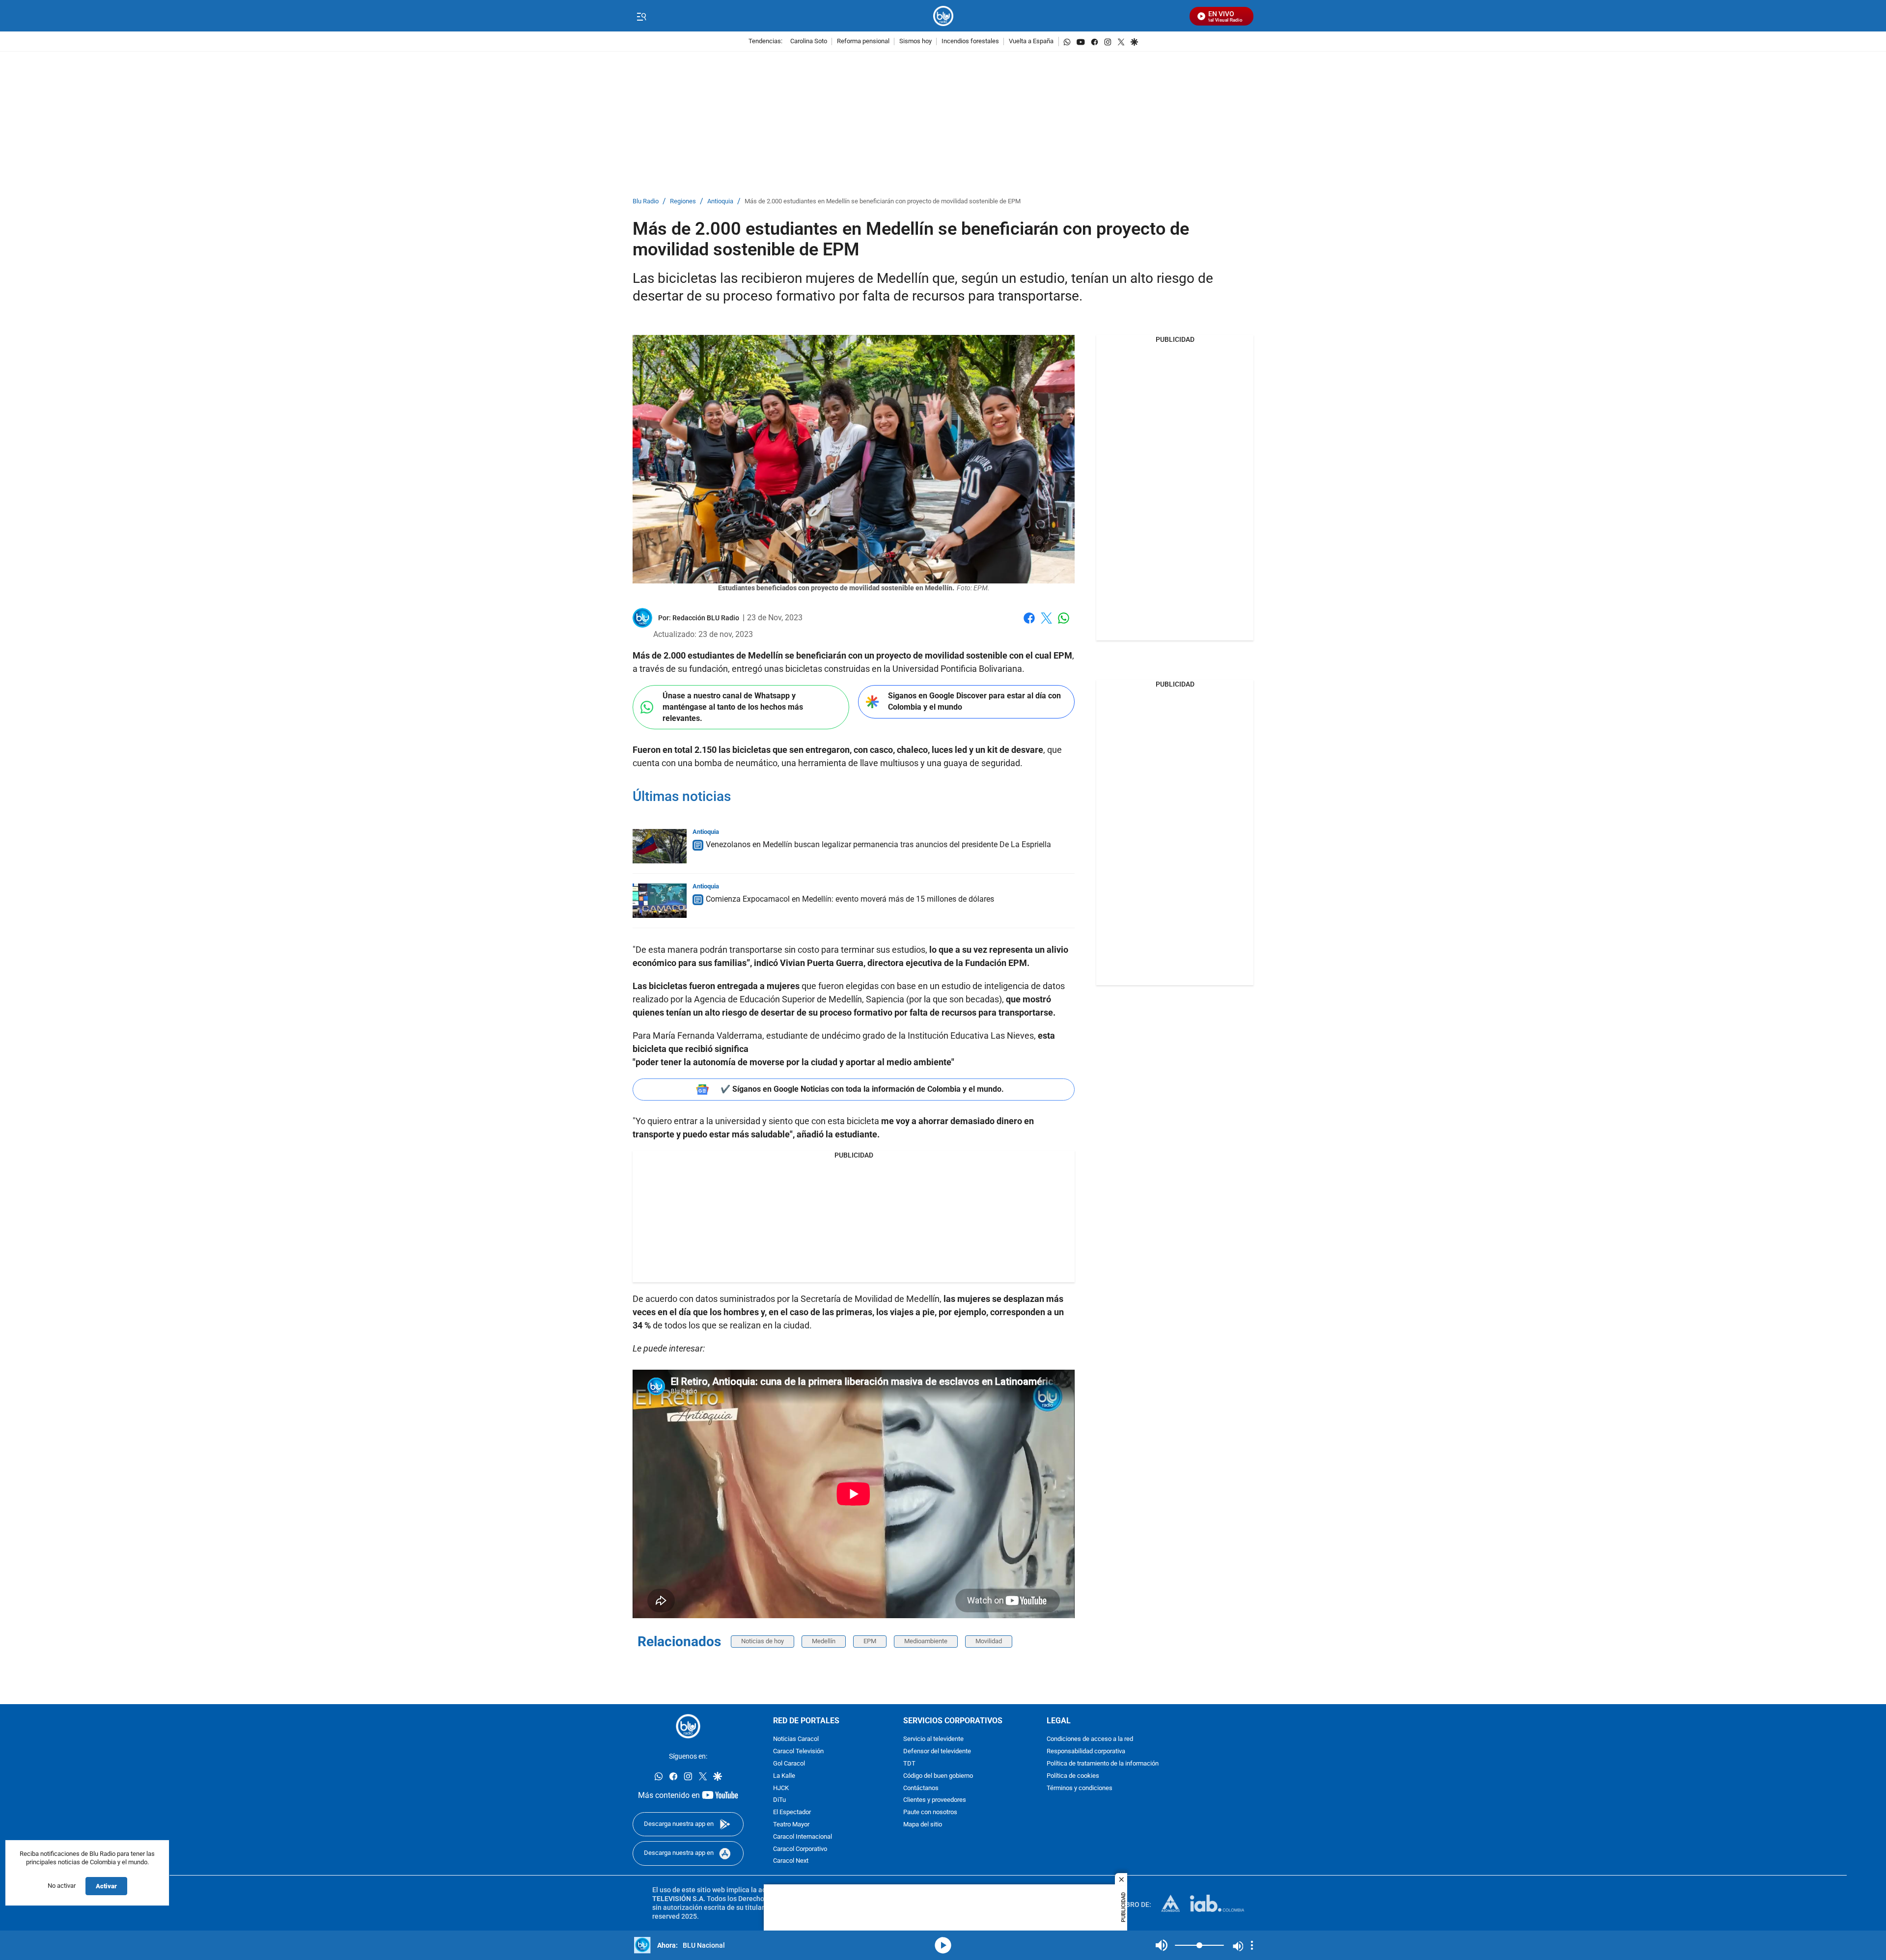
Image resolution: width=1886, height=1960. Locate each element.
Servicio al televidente (933, 1739)
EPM (870, 1641)
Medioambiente (926, 1641)
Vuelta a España (1031, 41)
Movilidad (989, 1641)
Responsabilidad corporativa (1086, 1752)
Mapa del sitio (923, 1825)
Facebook (1029, 624)
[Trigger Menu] (641, 16)
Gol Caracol (789, 1764)
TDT (909, 1764)
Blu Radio (646, 202)
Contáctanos (921, 1788)
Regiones (683, 202)
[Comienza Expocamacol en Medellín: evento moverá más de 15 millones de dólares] (660, 901)
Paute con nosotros (930, 1812)
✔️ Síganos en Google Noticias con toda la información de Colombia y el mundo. (862, 1089)
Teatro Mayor (791, 1825)
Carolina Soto (809, 41)
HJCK (781, 1788)
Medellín (824, 1641)
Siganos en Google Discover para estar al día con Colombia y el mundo (974, 701)
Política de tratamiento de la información (1103, 1764)
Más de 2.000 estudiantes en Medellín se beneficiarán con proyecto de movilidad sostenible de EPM (883, 202)
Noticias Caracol (796, 1739)
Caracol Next (791, 1861)
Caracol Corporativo (800, 1849)
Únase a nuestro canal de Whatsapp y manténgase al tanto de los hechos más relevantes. (733, 707)
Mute (1162, 1945)
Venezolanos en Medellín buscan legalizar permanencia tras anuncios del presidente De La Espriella (878, 844)
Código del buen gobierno (938, 1776)
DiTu (779, 1800)
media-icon (943, 1945)
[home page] (943, 16)
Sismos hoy (915, 41)
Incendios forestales (970, 41)
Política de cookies (1073, 1776)
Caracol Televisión (798, 1752)
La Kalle (784, 1776)
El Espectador (792, 1812)
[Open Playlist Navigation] (1252, 1945)
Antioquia (720, 202)
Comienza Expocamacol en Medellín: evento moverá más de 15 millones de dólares (850, 899)
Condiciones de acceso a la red (1090, 1739)
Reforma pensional (863, 41)
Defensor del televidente (937, 1752)
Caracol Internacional (803, 1837)
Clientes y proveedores (935, 1800)
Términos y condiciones (1080, 1788)
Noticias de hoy (763, 1641)
